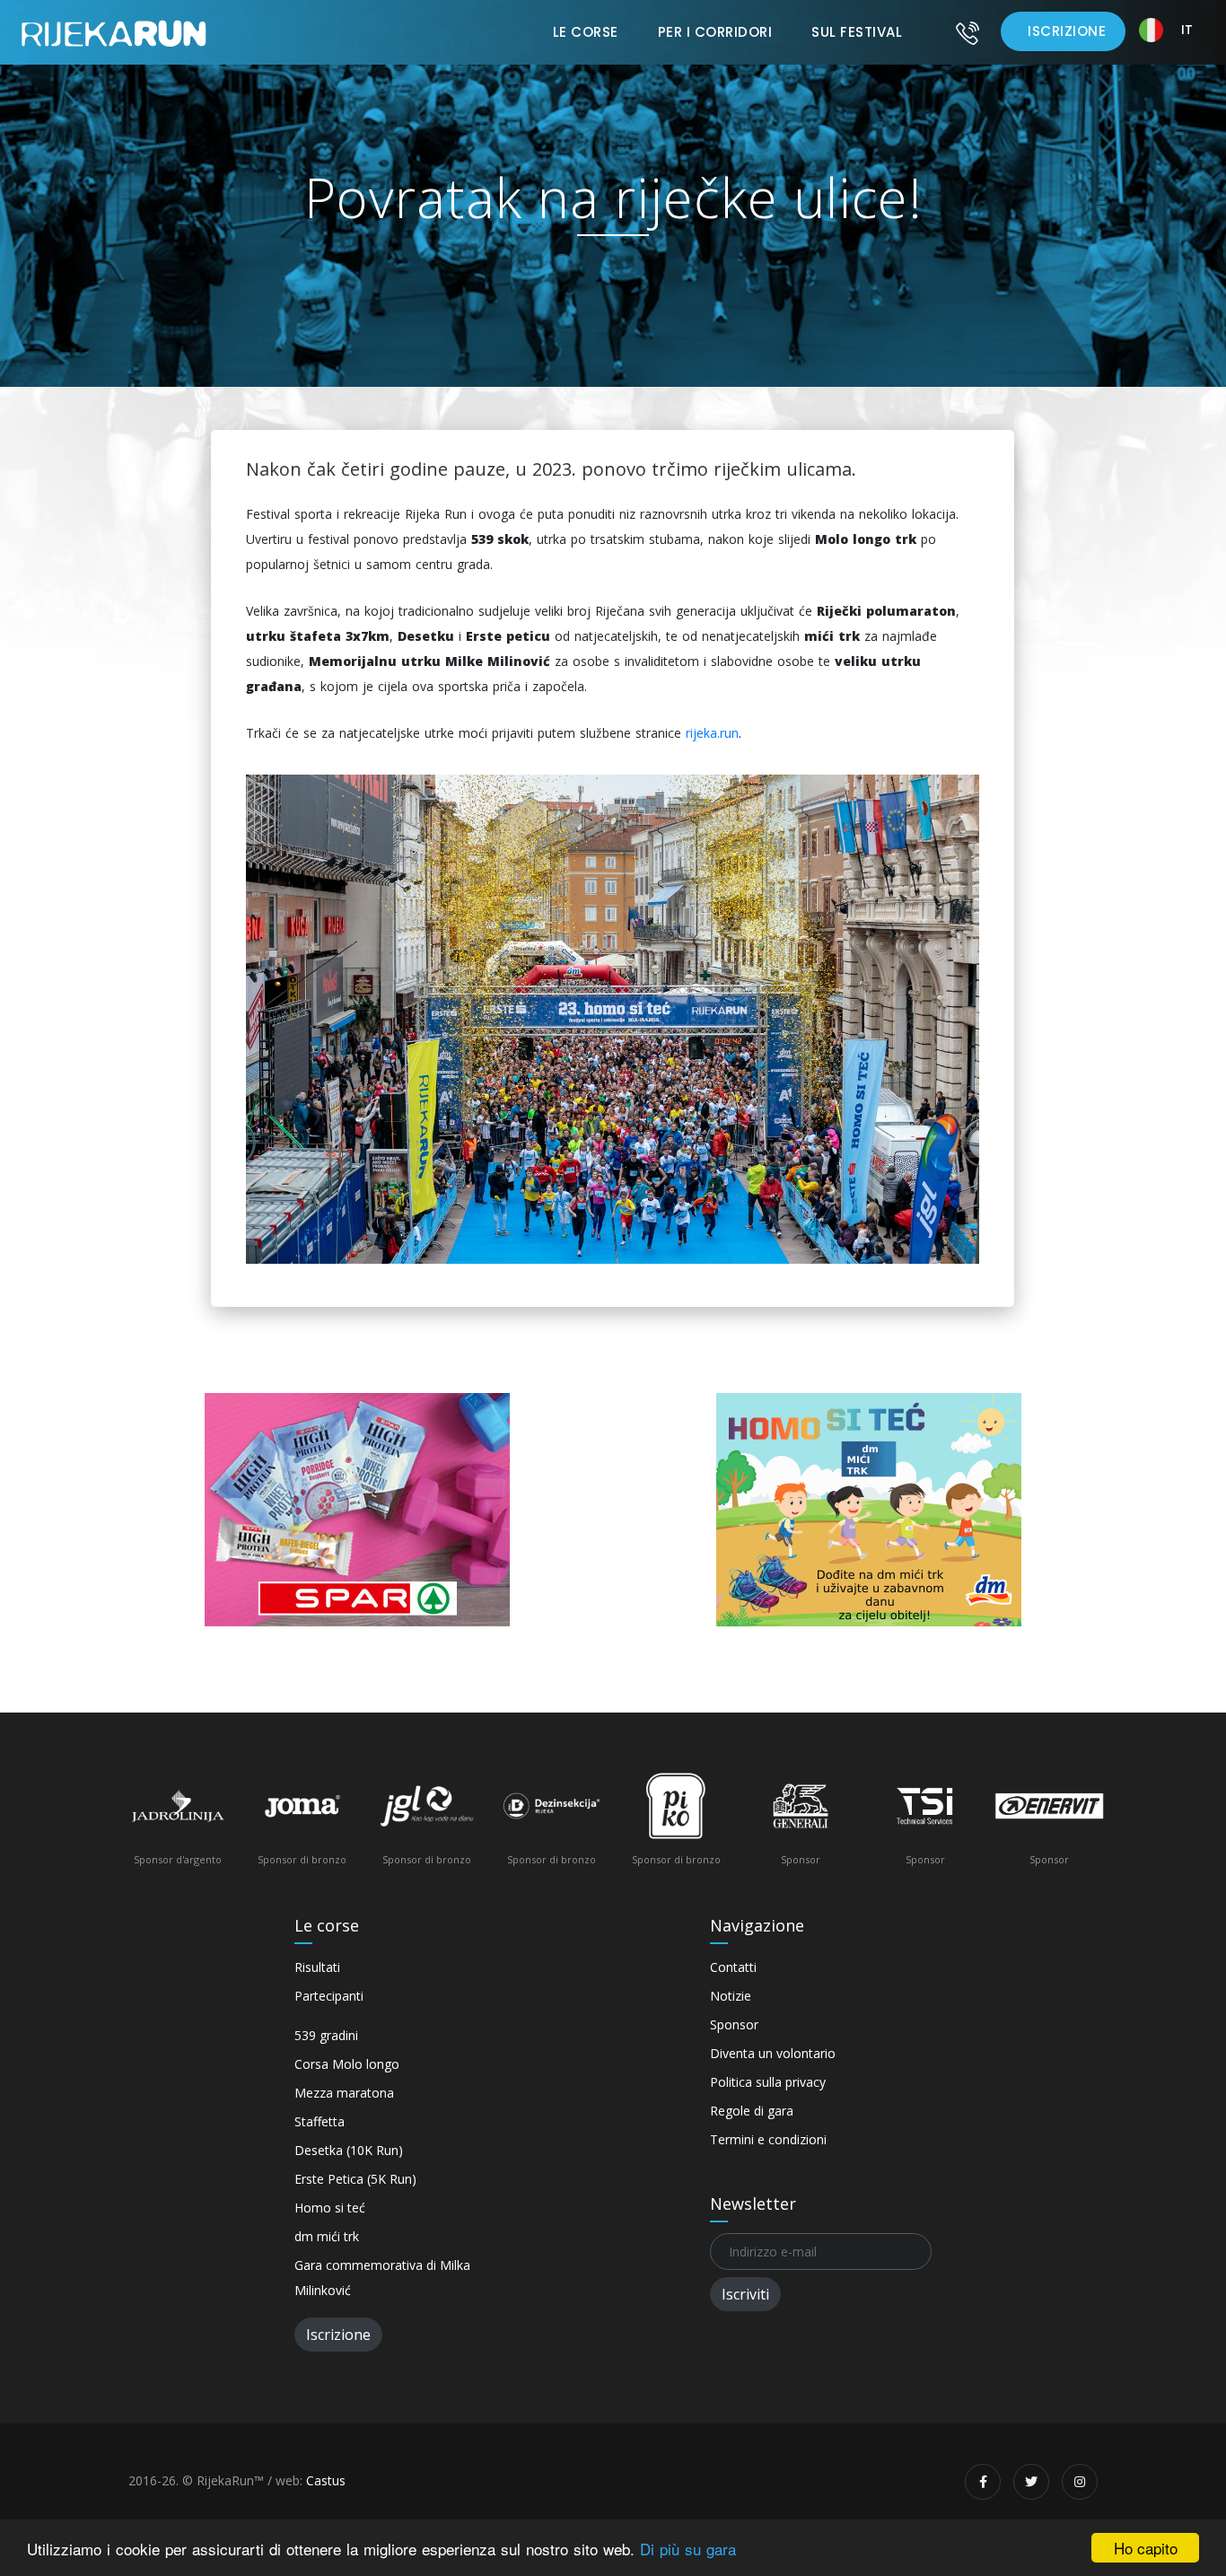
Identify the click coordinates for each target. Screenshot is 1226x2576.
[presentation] (151, 1825)
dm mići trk (327, 2236)
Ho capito (1146, 2548)
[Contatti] (968, 32)
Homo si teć (330, 2208)
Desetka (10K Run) (349, 2150)
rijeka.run (712, 733)
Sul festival (857, 32)
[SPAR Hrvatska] (357, 1510)
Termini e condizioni (768, 2139)
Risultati (317, 1967)
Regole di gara (752, 2111)
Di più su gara (688, 2549)
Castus (326, 2480)
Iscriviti (745, 2294)
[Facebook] (983, 2482)
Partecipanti (329, 1996)
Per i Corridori (715, 32)
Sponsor (734, 2024)
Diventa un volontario (773, 2053)
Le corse (586, 32)
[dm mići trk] (869, 1510)
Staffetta (320, 2121)
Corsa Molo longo (347, 2064)
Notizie (731, 1996)
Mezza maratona (344, 2093)
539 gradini (326, 2035)
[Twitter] (1031, 2482)
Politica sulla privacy (768, 2082)
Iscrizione (1067, 31)
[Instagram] (1080, 2482)
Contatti (733, 1967)
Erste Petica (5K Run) (355, 2179)
